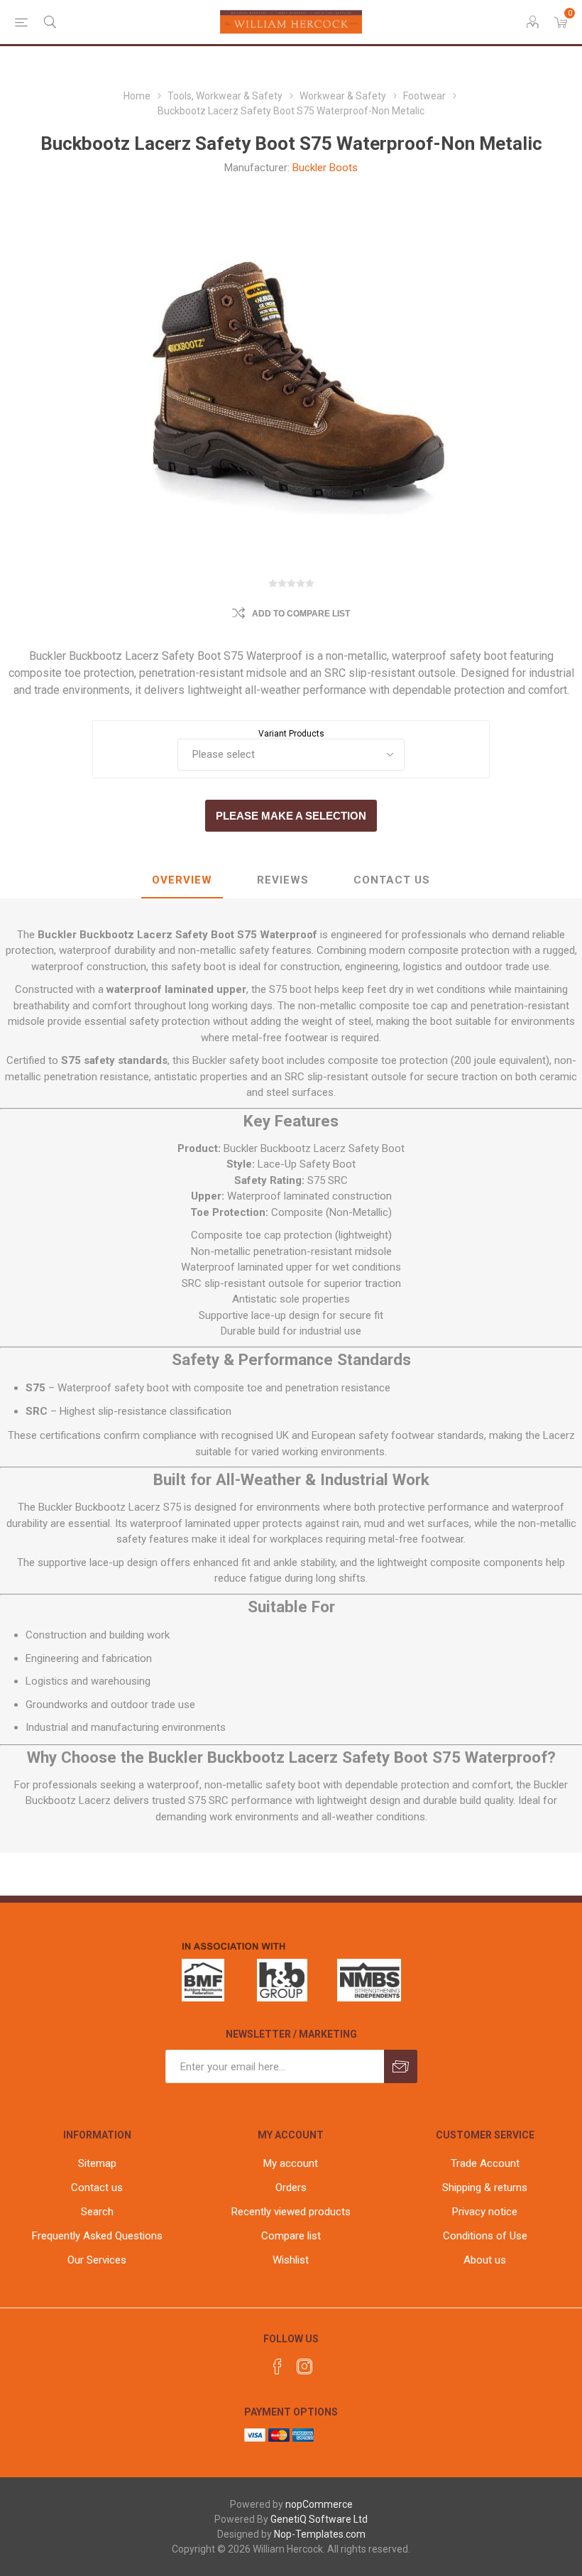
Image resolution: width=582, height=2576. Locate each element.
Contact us (97, 2188)
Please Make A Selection (291, 816)
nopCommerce (319, 2504)
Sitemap (97, 2163)
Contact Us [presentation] (392, 880)
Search (97, 2212)
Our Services (97, 2260)
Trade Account (485, 2163)
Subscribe (401, 2066)
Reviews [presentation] (283, 880)
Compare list (291, 2236)
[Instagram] (304, 2366)
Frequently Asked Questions (97, 2236)
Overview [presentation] (182, 880)
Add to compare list (301, 614)
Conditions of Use (485, 2236)
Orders (291, 2188)
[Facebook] (278, 2366)
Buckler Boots (325, 168)
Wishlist (291, 2260)
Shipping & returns (485, 2188)
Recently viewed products (291, 2212)
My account (291, 2163)
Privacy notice (485, 2212)
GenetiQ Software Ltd (319, 2519)
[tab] (182, 881)
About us (485, 2260)
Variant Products (291, 734)
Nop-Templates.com (320, 2534)
